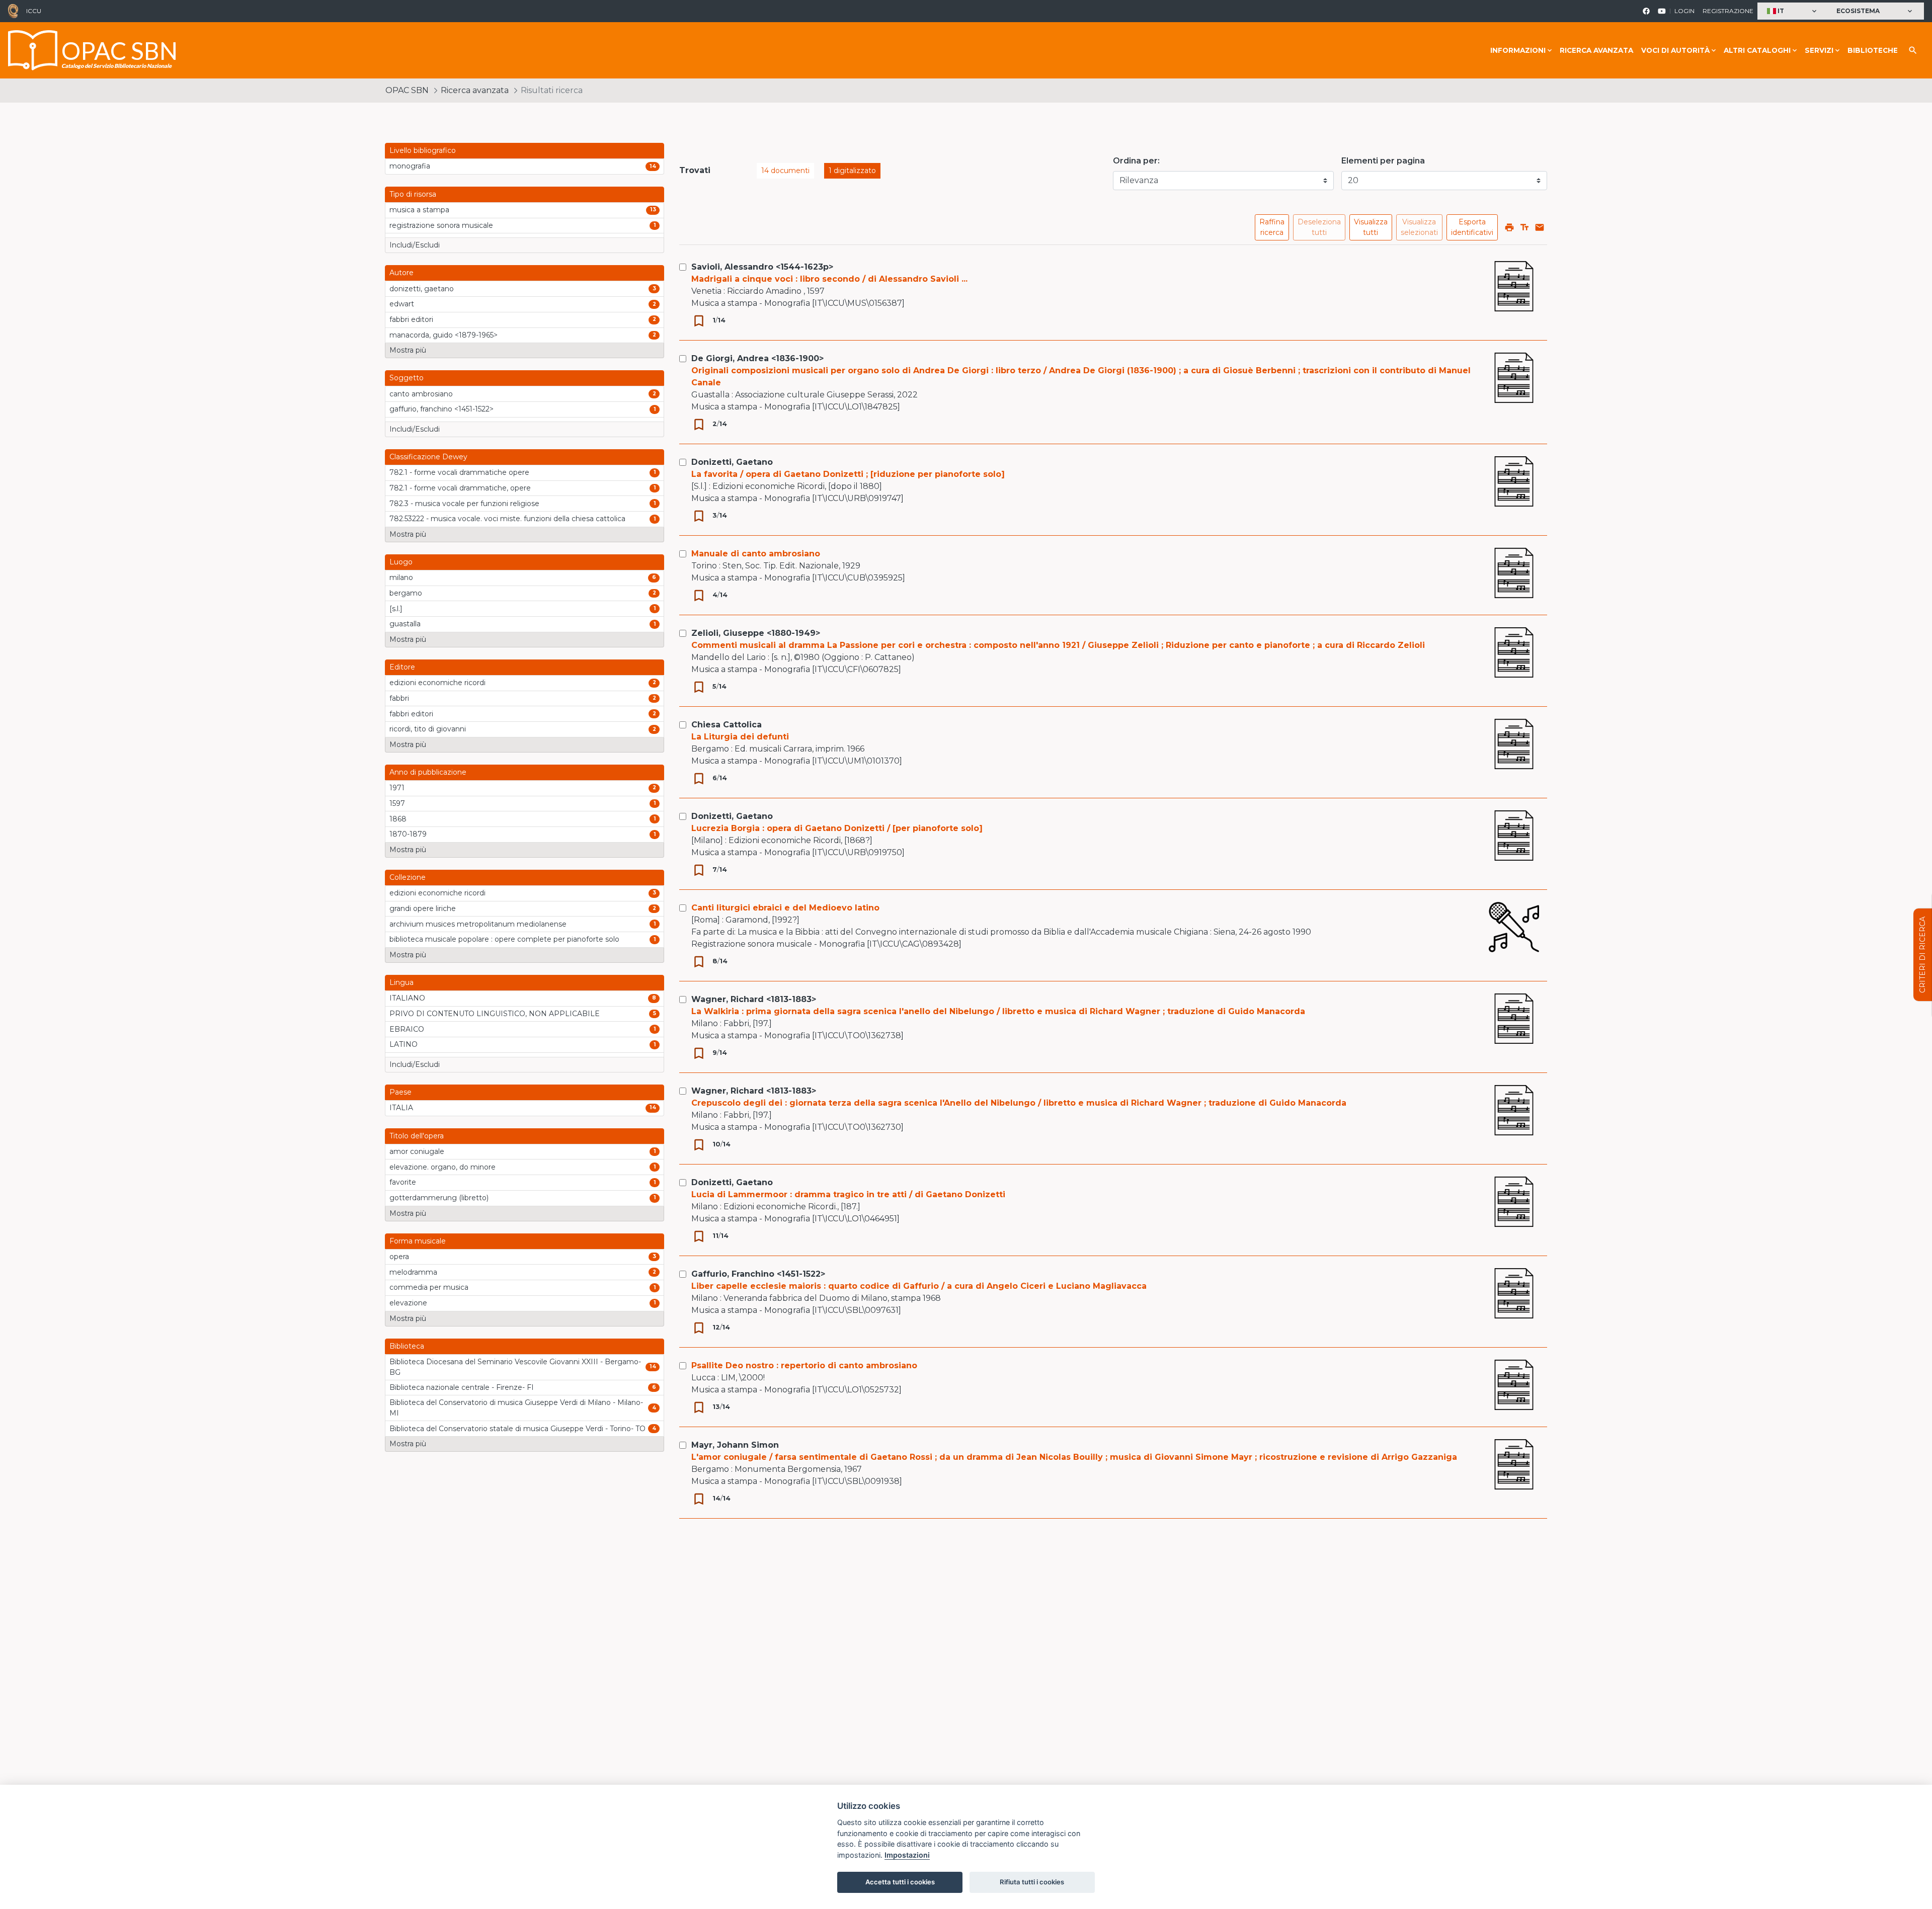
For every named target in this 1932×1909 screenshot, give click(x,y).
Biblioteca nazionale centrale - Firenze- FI (462, 1387)
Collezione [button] (408, 877)
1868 (398, 819)
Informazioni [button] (1518, 50)
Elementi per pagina (1383, 161)
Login (1684, 11)
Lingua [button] (401, 982)
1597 (397, 803)
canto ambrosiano (421, 394)
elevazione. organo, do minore (442, 1167)
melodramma (413, 1272)
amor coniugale (417, 1151)
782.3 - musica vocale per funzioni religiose (464, 504)
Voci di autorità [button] (1675, 50)
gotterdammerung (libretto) (439, 1198)
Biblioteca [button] (407, 1346)
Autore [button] (401, 273)
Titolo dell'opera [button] (417, 1136)
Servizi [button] (1819, 50)
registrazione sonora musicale (441, 225)
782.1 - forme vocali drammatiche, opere (460, 488)
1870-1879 (408, 834)
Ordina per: (1136, 161)
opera (399, 1257)
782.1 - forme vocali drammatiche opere (459, 472)
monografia (410, 166)
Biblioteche (1873, 50)
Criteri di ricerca (1922, 955)
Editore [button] (402, 667)
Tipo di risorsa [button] (413, 194)
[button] (1793, 11)
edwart (402, 304)
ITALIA (401, 1108)
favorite (403, 1182)
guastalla (405, 624)
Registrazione (1728, 11)
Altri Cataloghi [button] (1757, 50)
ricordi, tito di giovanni (428, 729)
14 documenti (785, 171)
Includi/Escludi (415, 245)
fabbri (399, 698)
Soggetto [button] (407, 378)
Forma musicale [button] (418, 1241)
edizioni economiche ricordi (437, 683)
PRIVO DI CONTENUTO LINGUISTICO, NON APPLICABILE (495, 1014)
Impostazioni (907, 1855)
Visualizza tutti (1371, 227)
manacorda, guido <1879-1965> (444, 335)
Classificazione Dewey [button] (428, 457)
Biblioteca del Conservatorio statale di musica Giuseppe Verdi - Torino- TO (517, 1429)
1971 (397, 788)
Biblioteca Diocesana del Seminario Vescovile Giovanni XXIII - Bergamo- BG (515, 1367)
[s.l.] (396, 609)
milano (401, 577)
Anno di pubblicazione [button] (428, 772)
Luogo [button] (401, 562)
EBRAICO (407, 1029)
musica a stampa (419, 210)
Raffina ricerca (1272, 227)
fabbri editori (411, 319)
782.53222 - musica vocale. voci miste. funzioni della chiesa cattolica (507, 519)
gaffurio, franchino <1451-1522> (441, 409)
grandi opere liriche (423, 908)
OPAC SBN (407, 90)
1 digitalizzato (852, 171)
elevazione (408, 1303)
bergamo (406, 593)
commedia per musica (429, 1287)
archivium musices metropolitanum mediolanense (478, 924)
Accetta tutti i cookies (900, 1882)
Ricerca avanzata (1596, 50)
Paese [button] (400, 1092)
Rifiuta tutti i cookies (1032, 1882)
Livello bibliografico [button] (423, 150)
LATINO (404, 1044)
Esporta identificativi (1472, 227)
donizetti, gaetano (422, 289)
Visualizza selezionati (1419, 227)
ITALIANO (407, 998)
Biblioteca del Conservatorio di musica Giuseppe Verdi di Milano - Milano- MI (516, 1408)
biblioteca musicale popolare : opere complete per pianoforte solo (504, 939)
